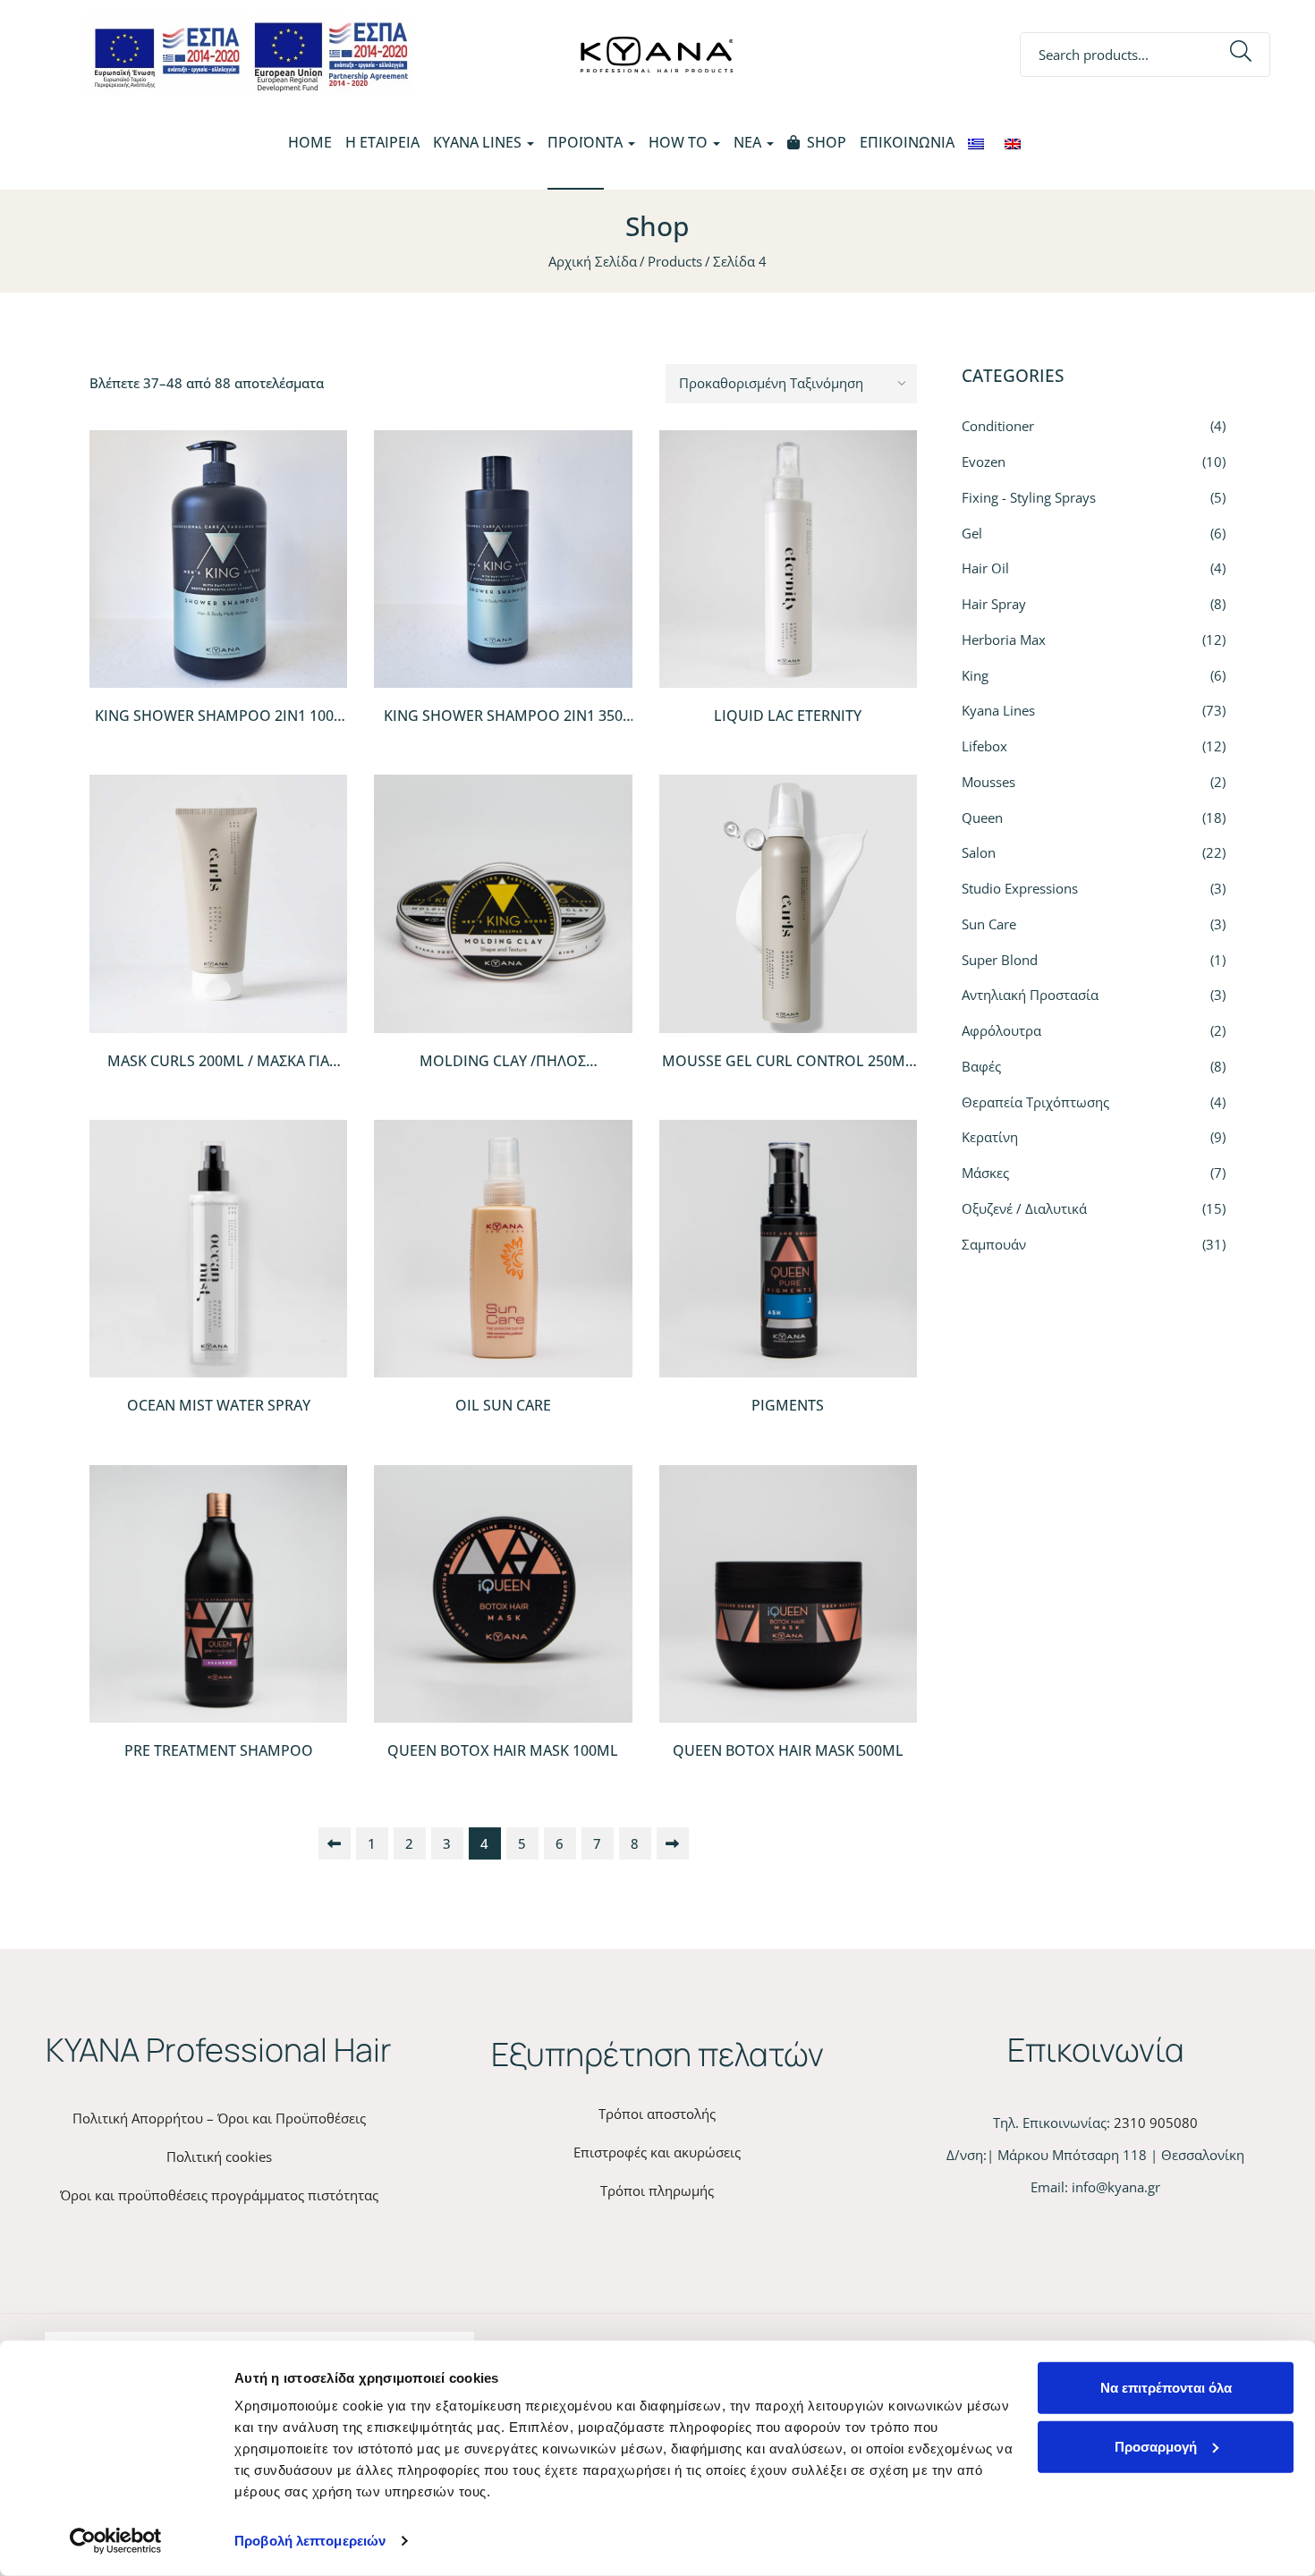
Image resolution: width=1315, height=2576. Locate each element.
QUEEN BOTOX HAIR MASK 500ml (788, 1750)
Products (675, 261)
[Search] (1241, 55)
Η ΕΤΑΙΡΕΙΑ (382, 142)
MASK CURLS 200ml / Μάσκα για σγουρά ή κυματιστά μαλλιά (218, 1071)
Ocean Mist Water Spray (219, 1405)
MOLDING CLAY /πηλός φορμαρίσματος (503, 1071)
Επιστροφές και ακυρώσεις (657, 2152)
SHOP (827, 142)
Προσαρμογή (1156, 2446)
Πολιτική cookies (219, 2157)
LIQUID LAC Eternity (788, 716)
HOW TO (680, 142)
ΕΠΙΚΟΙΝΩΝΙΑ (907, 142)
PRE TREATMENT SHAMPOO (219, 1750)
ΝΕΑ (749, 142)
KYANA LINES (479, 142)
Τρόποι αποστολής (657, 2114)
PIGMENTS (788, 1405)
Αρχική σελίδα (593, 261)
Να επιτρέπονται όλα (1166, 2388)
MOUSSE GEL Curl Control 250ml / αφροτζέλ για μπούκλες (788, 1071)
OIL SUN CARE (503, 1405)
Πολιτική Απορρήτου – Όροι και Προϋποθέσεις (219, 2118)
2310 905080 (1156, 2123)
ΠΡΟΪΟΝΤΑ (587, 142)
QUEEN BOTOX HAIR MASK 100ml (503, 1750)
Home (310, 142)
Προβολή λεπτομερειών (310, 2541)
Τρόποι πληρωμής (657, 2190)
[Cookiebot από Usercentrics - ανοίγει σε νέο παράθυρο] (116, 2541)
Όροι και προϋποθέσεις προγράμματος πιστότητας (219, 2195)
